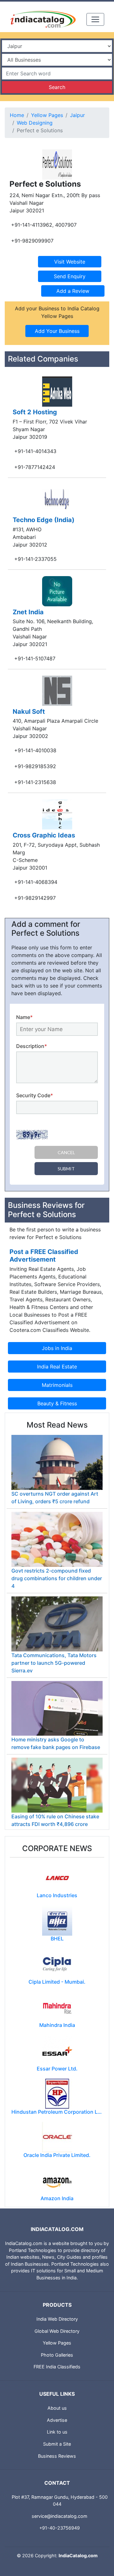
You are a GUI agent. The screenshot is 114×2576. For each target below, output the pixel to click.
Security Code (35, 1095)
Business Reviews (57, 2456)
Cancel (66, 1152)
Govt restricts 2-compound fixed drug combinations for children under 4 (57, 1578)
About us (57, 2408)
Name (24, 1017)
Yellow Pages (47, 115)
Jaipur (77, 115)
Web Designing (35, 123)
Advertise (57, 2420)
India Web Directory (57, 2319)
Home (17, 115)
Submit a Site (57, 2444)
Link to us (57, 2432)
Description (32, 1046)
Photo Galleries (57, 2355)
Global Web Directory (57, 2331)
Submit (66, 1169)
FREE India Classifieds (57, 2367)
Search (57, 87)
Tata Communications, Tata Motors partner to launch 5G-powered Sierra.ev (54, 1663)
